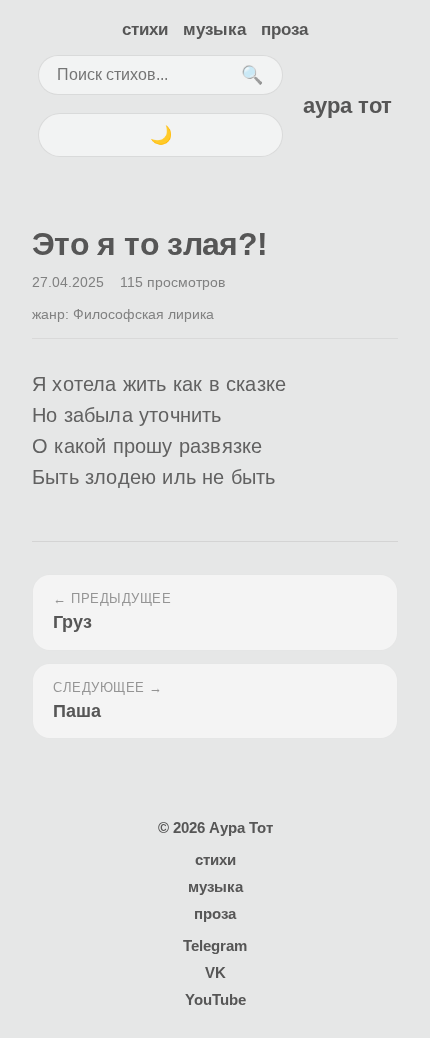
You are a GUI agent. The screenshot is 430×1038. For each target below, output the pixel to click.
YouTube (215, 999)
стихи (145, 29)
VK (215, 972)
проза (284, 29)
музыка (214, 29)
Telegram (215, 945)
